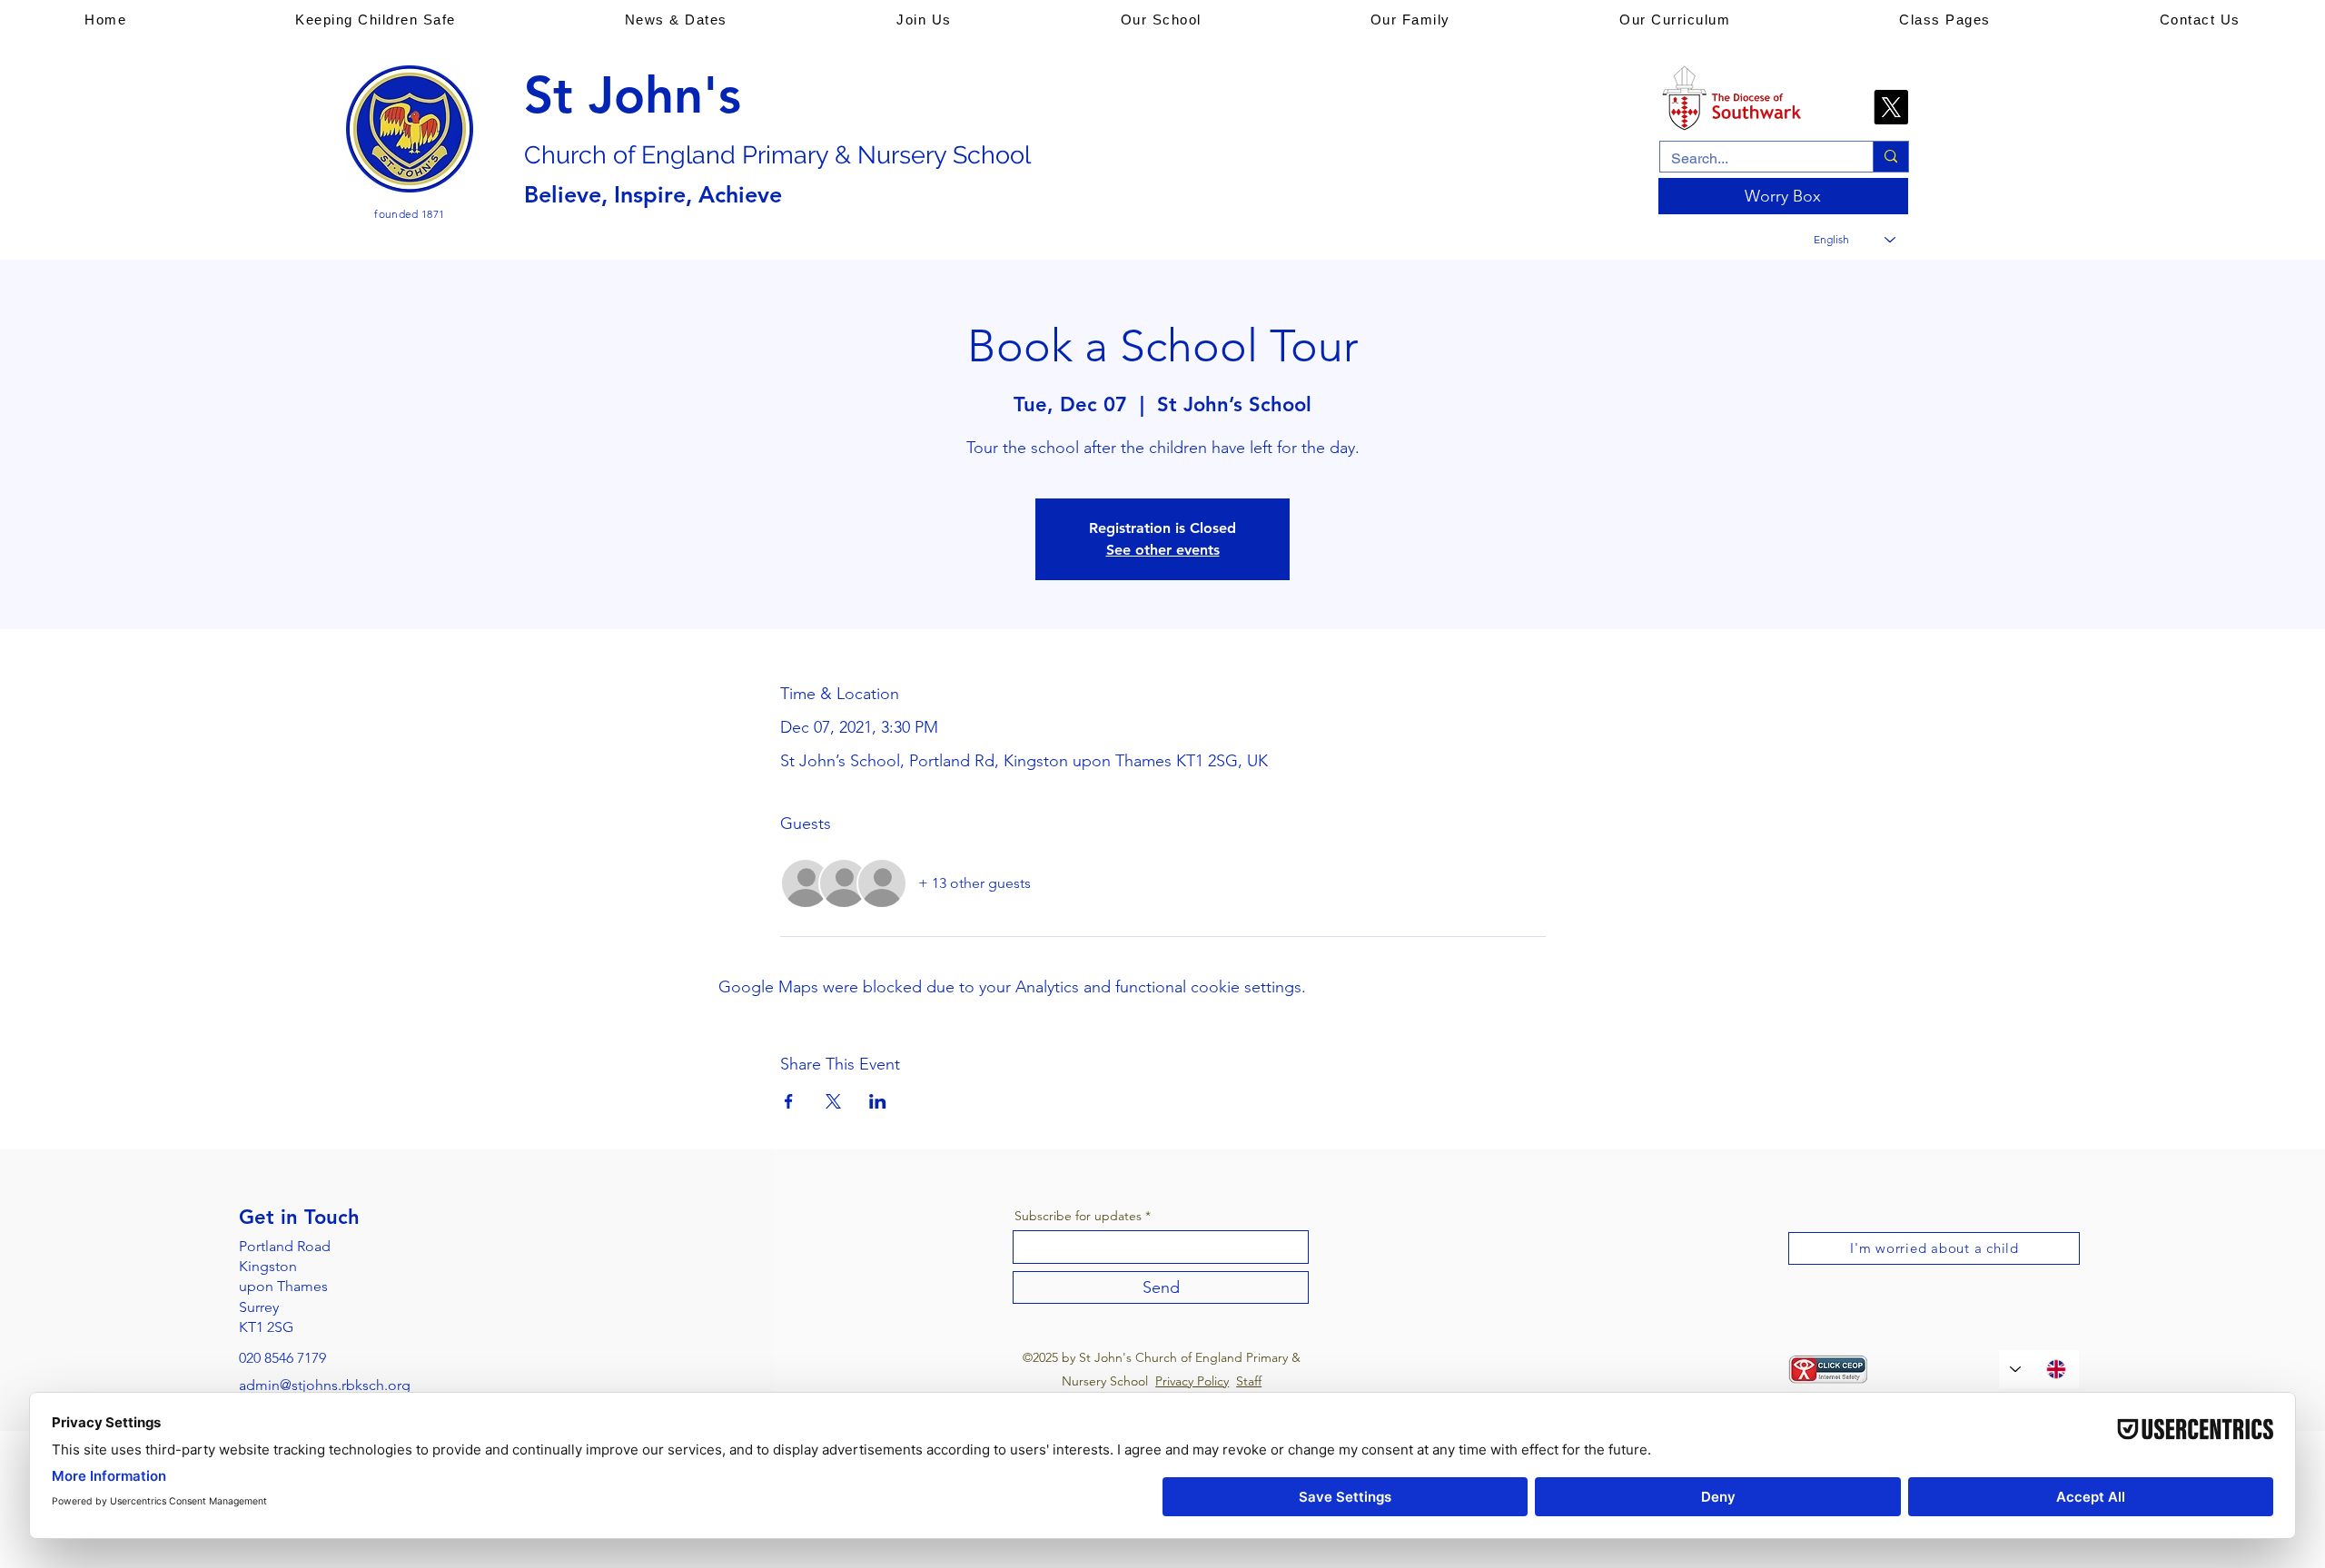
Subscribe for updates (1078, 1216)
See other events (1163, 550)
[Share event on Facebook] (789, 1101)
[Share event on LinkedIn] (878, 1101)
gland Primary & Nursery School (851, 155)
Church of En (597, 155)
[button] (376, 19)
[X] (1891, 107)
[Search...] (1890, 157)
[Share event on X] (833, 1101)
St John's (633, 95)
